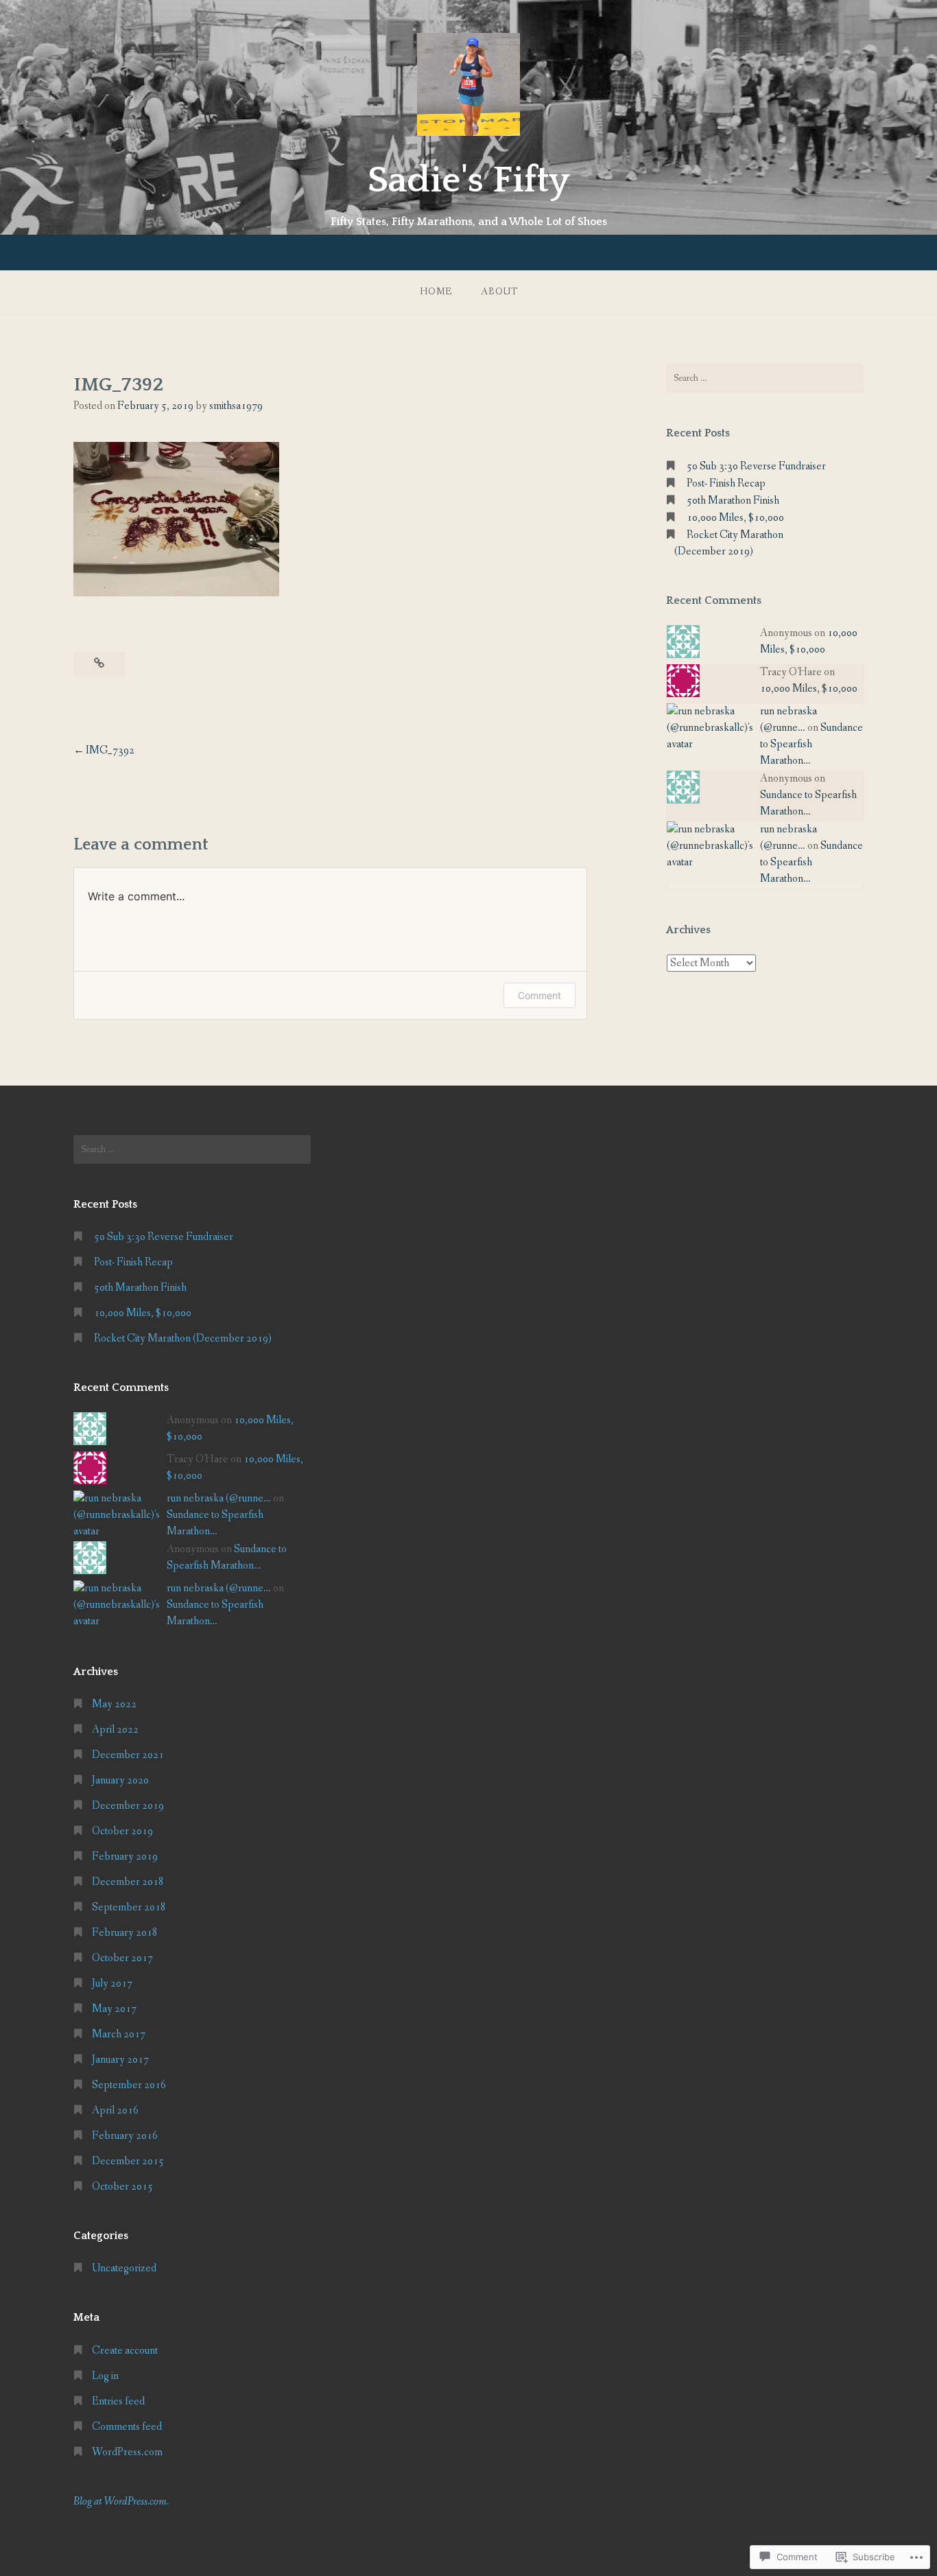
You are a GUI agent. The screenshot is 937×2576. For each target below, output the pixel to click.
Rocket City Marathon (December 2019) (183, 1338)
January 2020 (120, 1780)
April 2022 (115, 1730)
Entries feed (118, 2401)
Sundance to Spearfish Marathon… (811, 744)
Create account (125, 2351)
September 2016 (129, 2085)
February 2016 (125, 2136)
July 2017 (112, 1983)
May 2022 (114, 1704)
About (499, 292)
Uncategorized (124, 2268)
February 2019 (125, 1857)
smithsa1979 (236, 406)
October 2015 (122, 2187)
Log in (105, 2376)
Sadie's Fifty (469, 180)
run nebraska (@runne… (219, 1498)
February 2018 (125, 1933)
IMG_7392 (110, 750)
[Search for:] (765, 378)
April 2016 (115, 2110)
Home (436, 292)
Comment (539, 995)
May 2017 (114, 2009)
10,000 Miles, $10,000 (735, 518)
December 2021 (128, 1755)
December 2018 (128, 1882)
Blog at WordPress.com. (121, 2502)
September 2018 (129, 1907)
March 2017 (119, 2034)
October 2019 (122, 1831)
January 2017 (120, 2060)
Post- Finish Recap (726, 483)
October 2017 (122, 1958)
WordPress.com (127, 2452)
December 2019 (128, 1806)
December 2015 (128, 2161)
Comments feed (127, 2427)
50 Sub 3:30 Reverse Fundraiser (756, 466)
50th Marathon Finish (733, 501)
